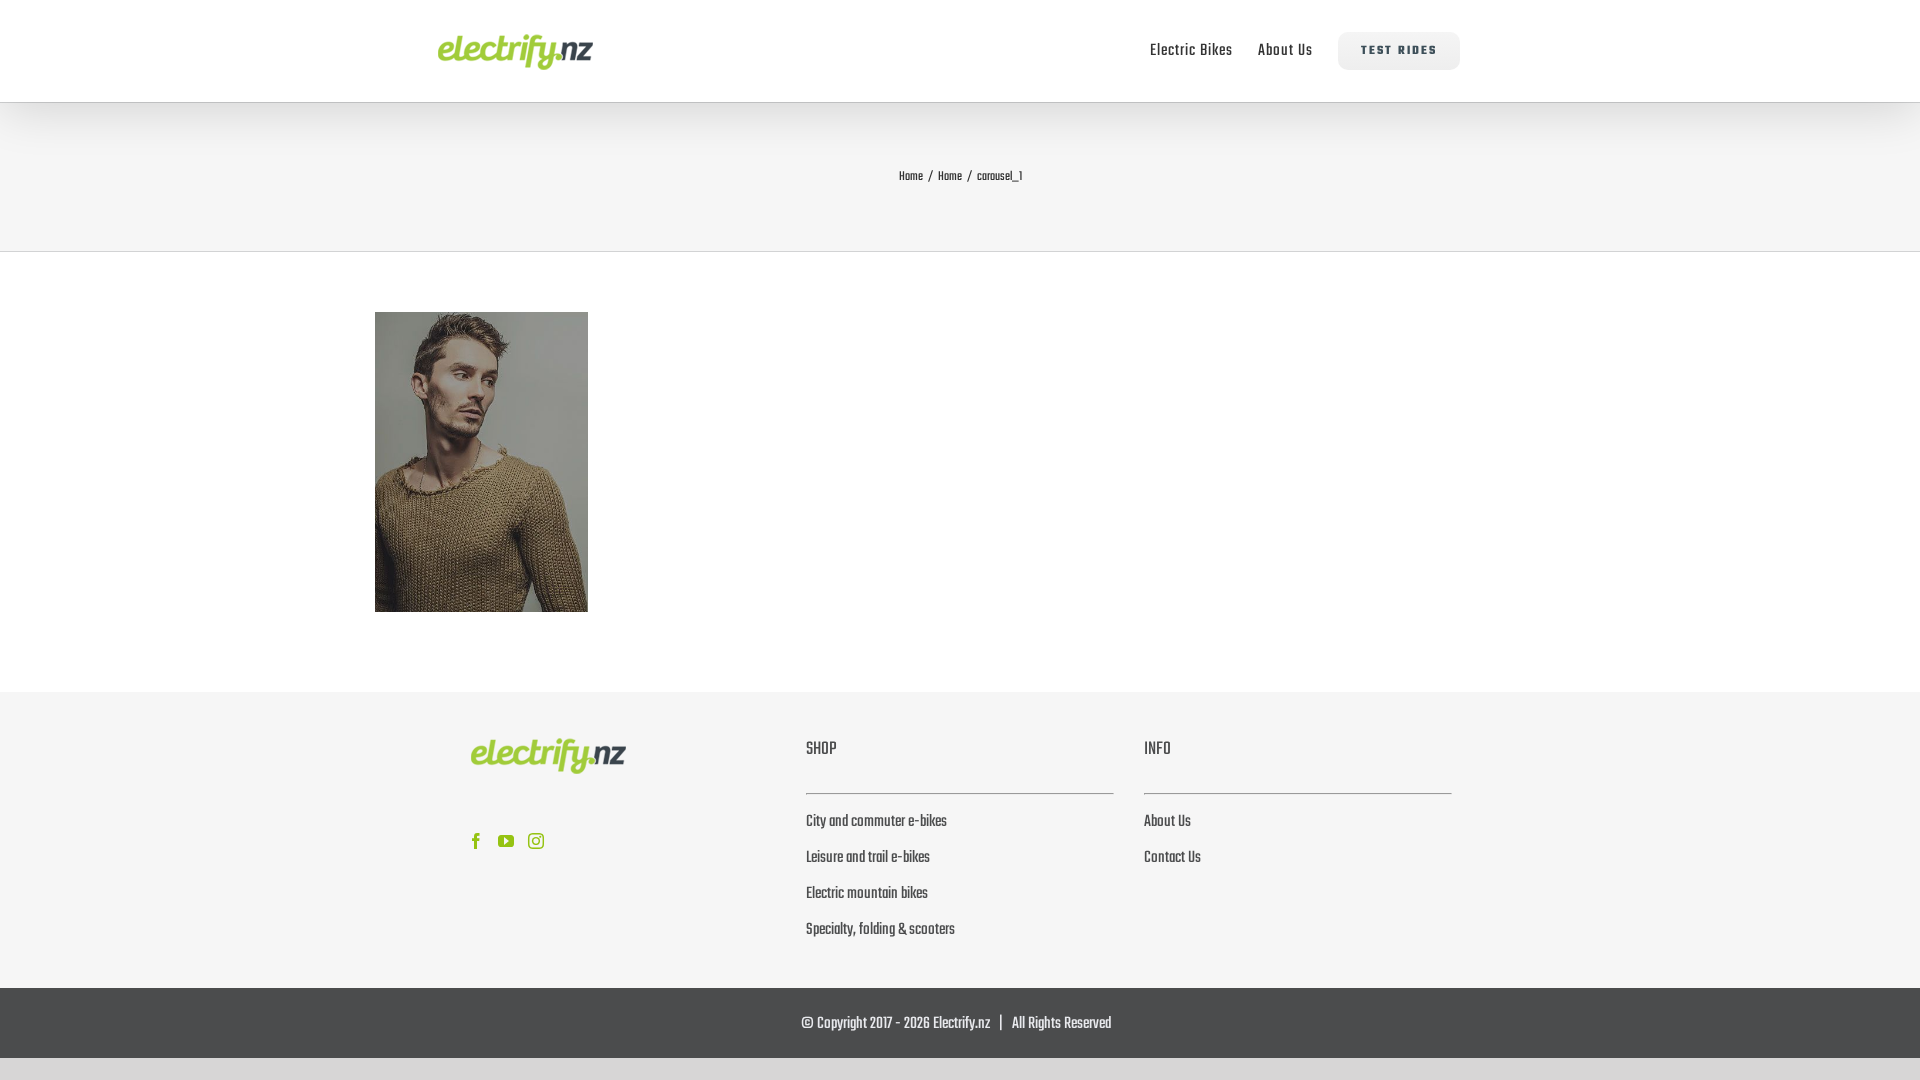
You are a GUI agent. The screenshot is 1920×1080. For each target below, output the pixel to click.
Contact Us (1172, 858)
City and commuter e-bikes (876, 822)
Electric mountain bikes (867, 894)
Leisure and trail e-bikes (868, 858)
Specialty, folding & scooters (880, 930)
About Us (1167, 822)
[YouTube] (506, 841)
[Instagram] (536, 841)
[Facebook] (476, 841)
